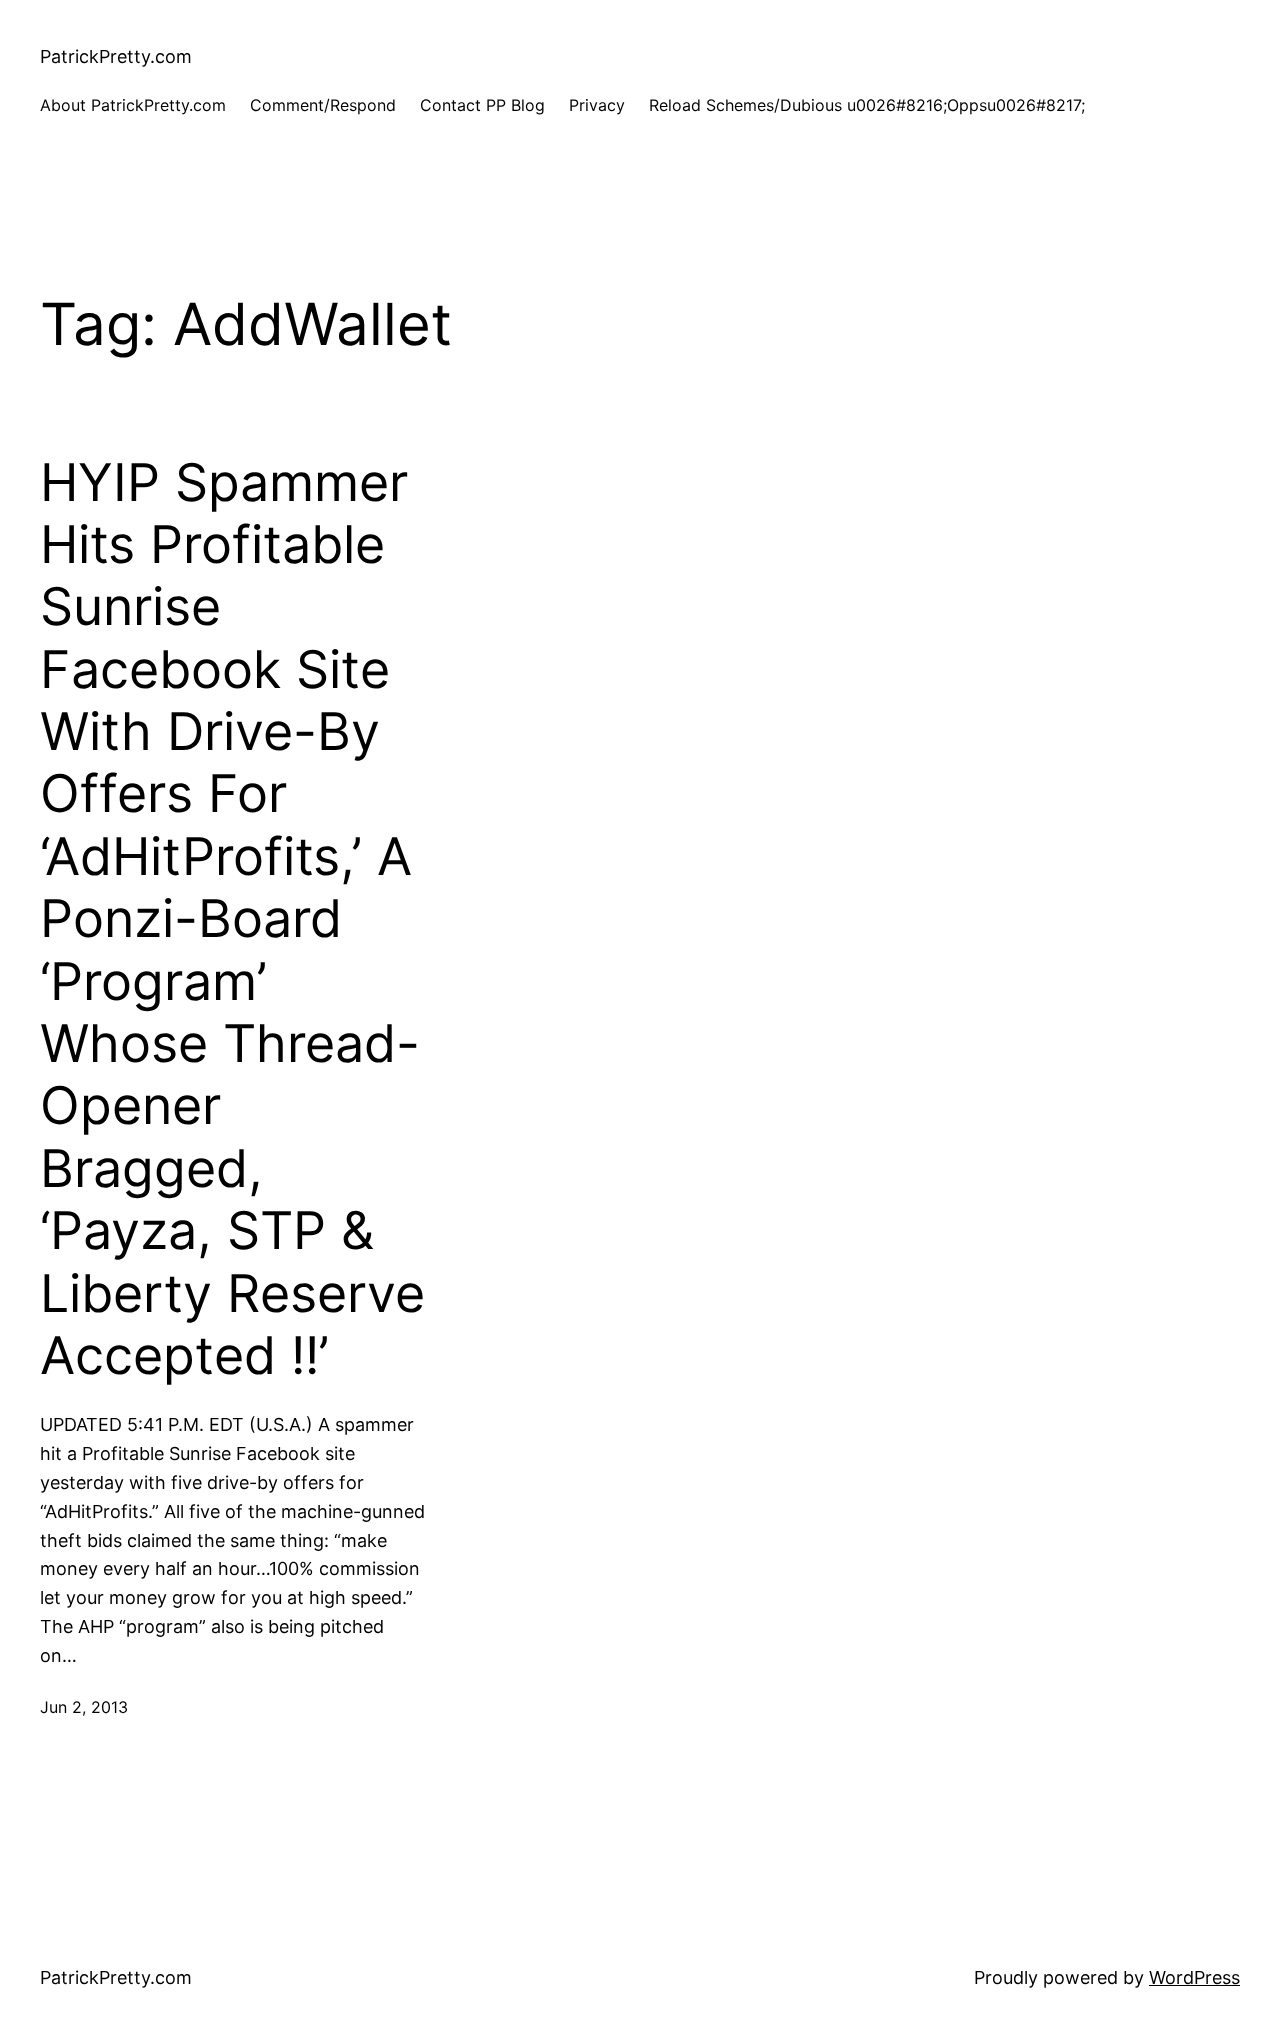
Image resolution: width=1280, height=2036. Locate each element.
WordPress (1194, 1977)
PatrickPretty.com (116, 56)
